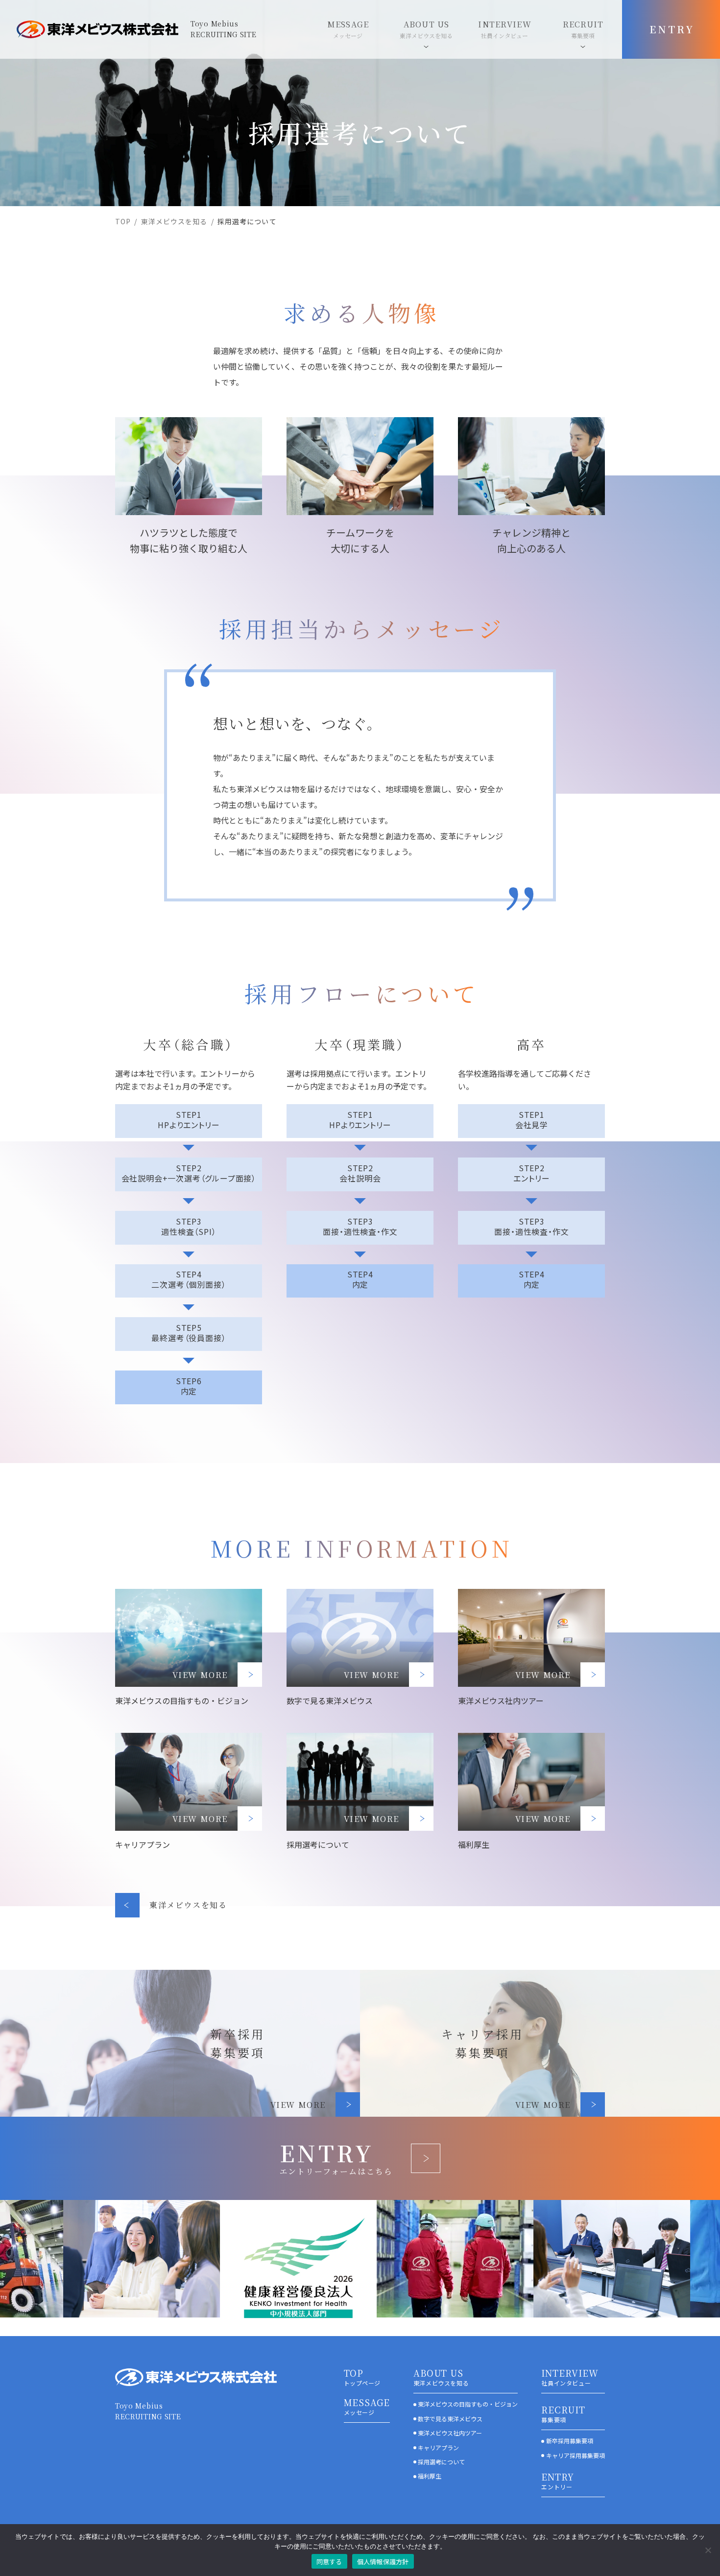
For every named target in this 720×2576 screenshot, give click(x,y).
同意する (329, 2562)
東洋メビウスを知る (174, 221)
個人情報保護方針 (383, 2562)
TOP (123, 221)
